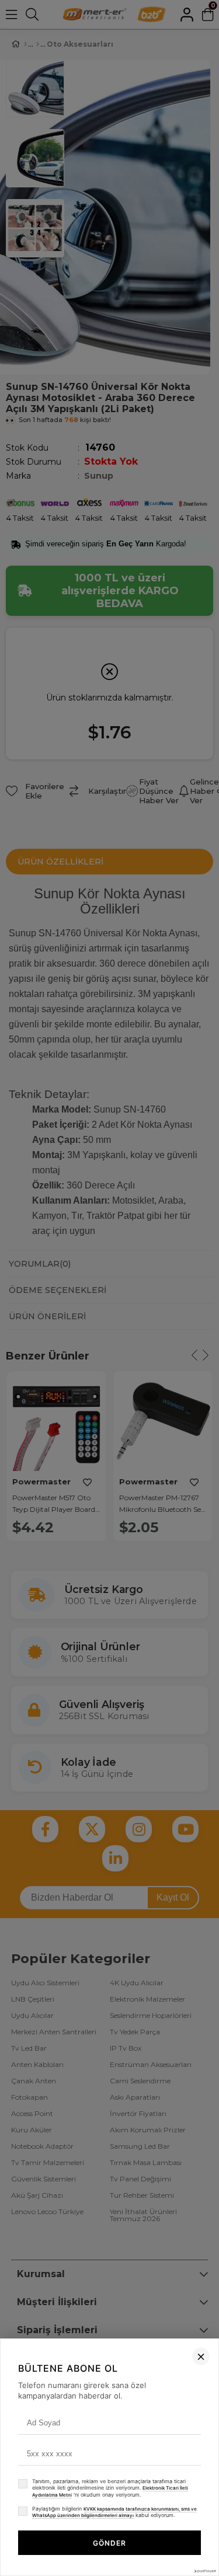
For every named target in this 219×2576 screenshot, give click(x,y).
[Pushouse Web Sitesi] (204, 2571)
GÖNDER (109, 2543)
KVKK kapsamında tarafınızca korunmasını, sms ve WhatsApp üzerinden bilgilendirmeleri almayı (114, 2512)
